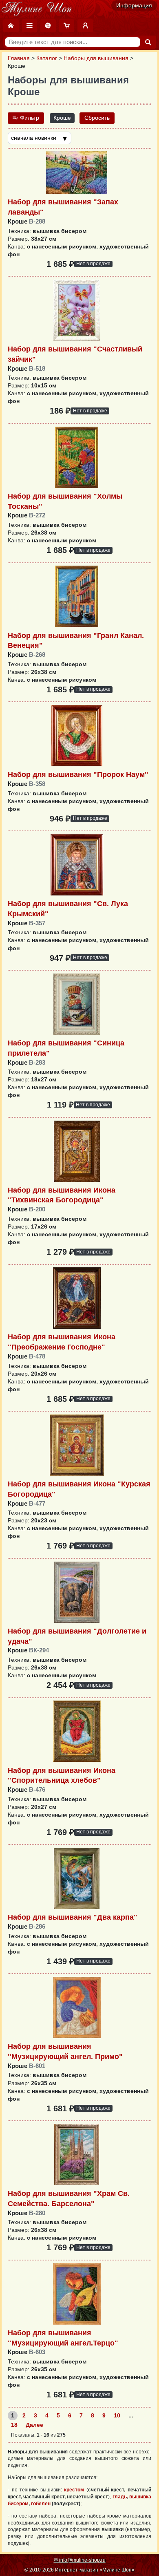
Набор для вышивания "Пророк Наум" (78, 774)
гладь (120, 2497)
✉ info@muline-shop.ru (80, 2560)
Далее (34, 2425)
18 (14, 2425)
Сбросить (97, 118)
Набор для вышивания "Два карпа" (73, 1917)
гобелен (41, 2504)
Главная (19, 58)
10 (117, 2416)
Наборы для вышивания (96, 58)
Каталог (47, 58)
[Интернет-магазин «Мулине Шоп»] (37, 9)
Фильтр (29, 118)
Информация (134, 6)
